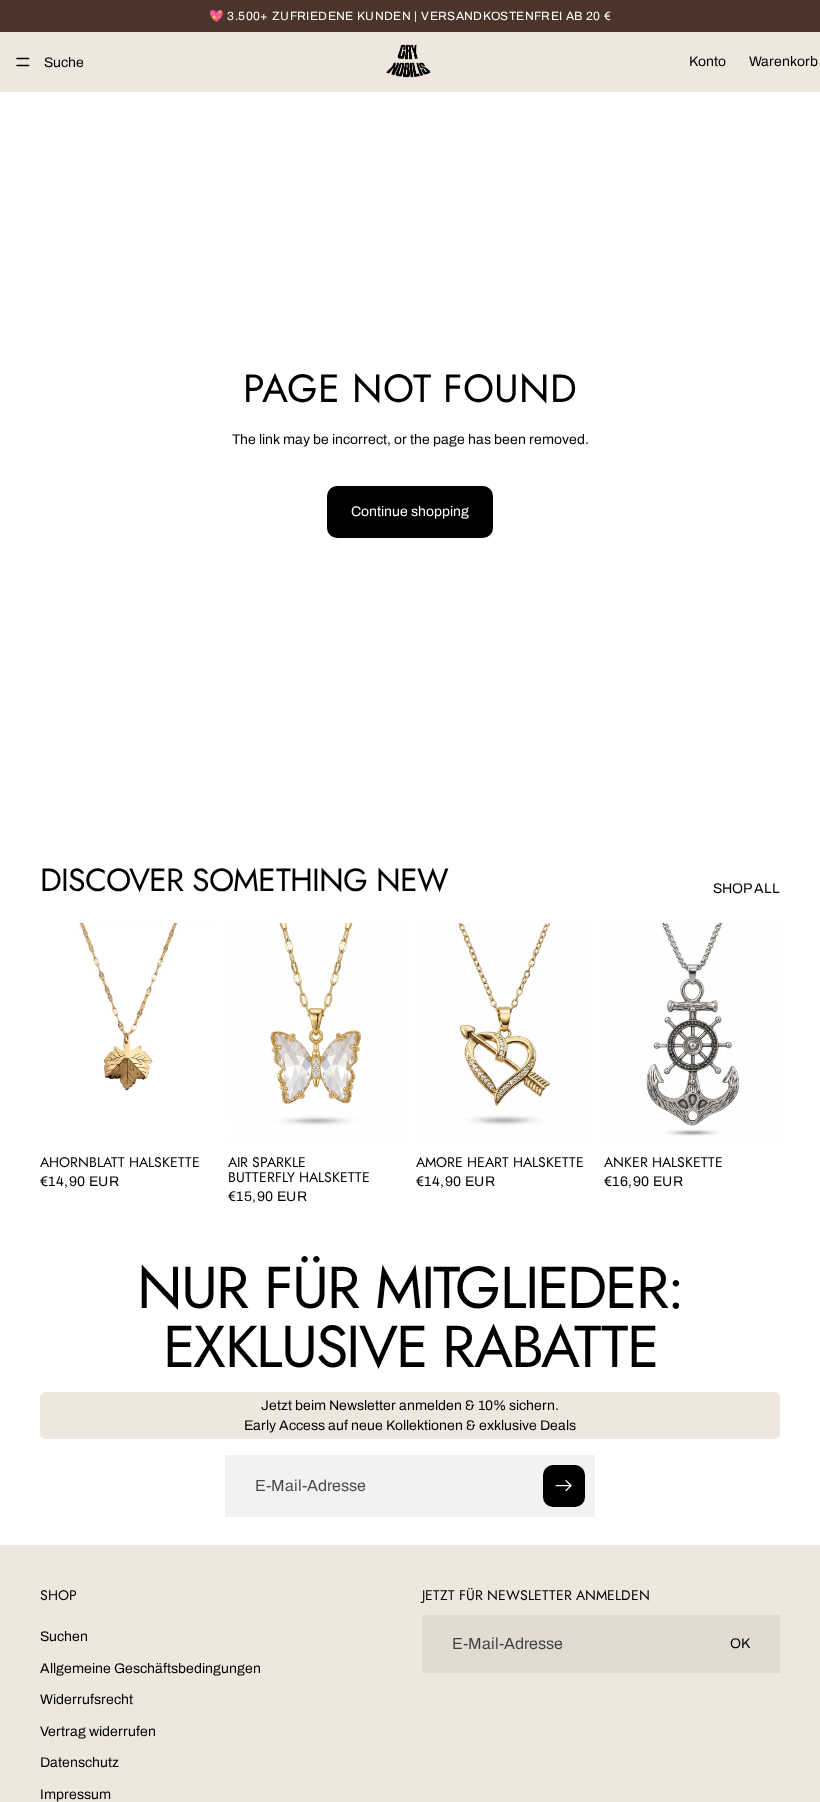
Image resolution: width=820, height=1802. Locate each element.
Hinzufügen (202, 1111)
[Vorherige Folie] (62, 1033)
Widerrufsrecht (86, 1699)
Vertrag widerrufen (98, 1731)
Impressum (75, 1794)
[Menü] (23, 62)
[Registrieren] (564, 1486)
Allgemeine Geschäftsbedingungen (150, 1668)
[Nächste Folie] (194, 1033)
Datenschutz (79, 1763)
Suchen (64, 1636)
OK (740, 1644)
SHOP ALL (746, 888)
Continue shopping (410, 511)
